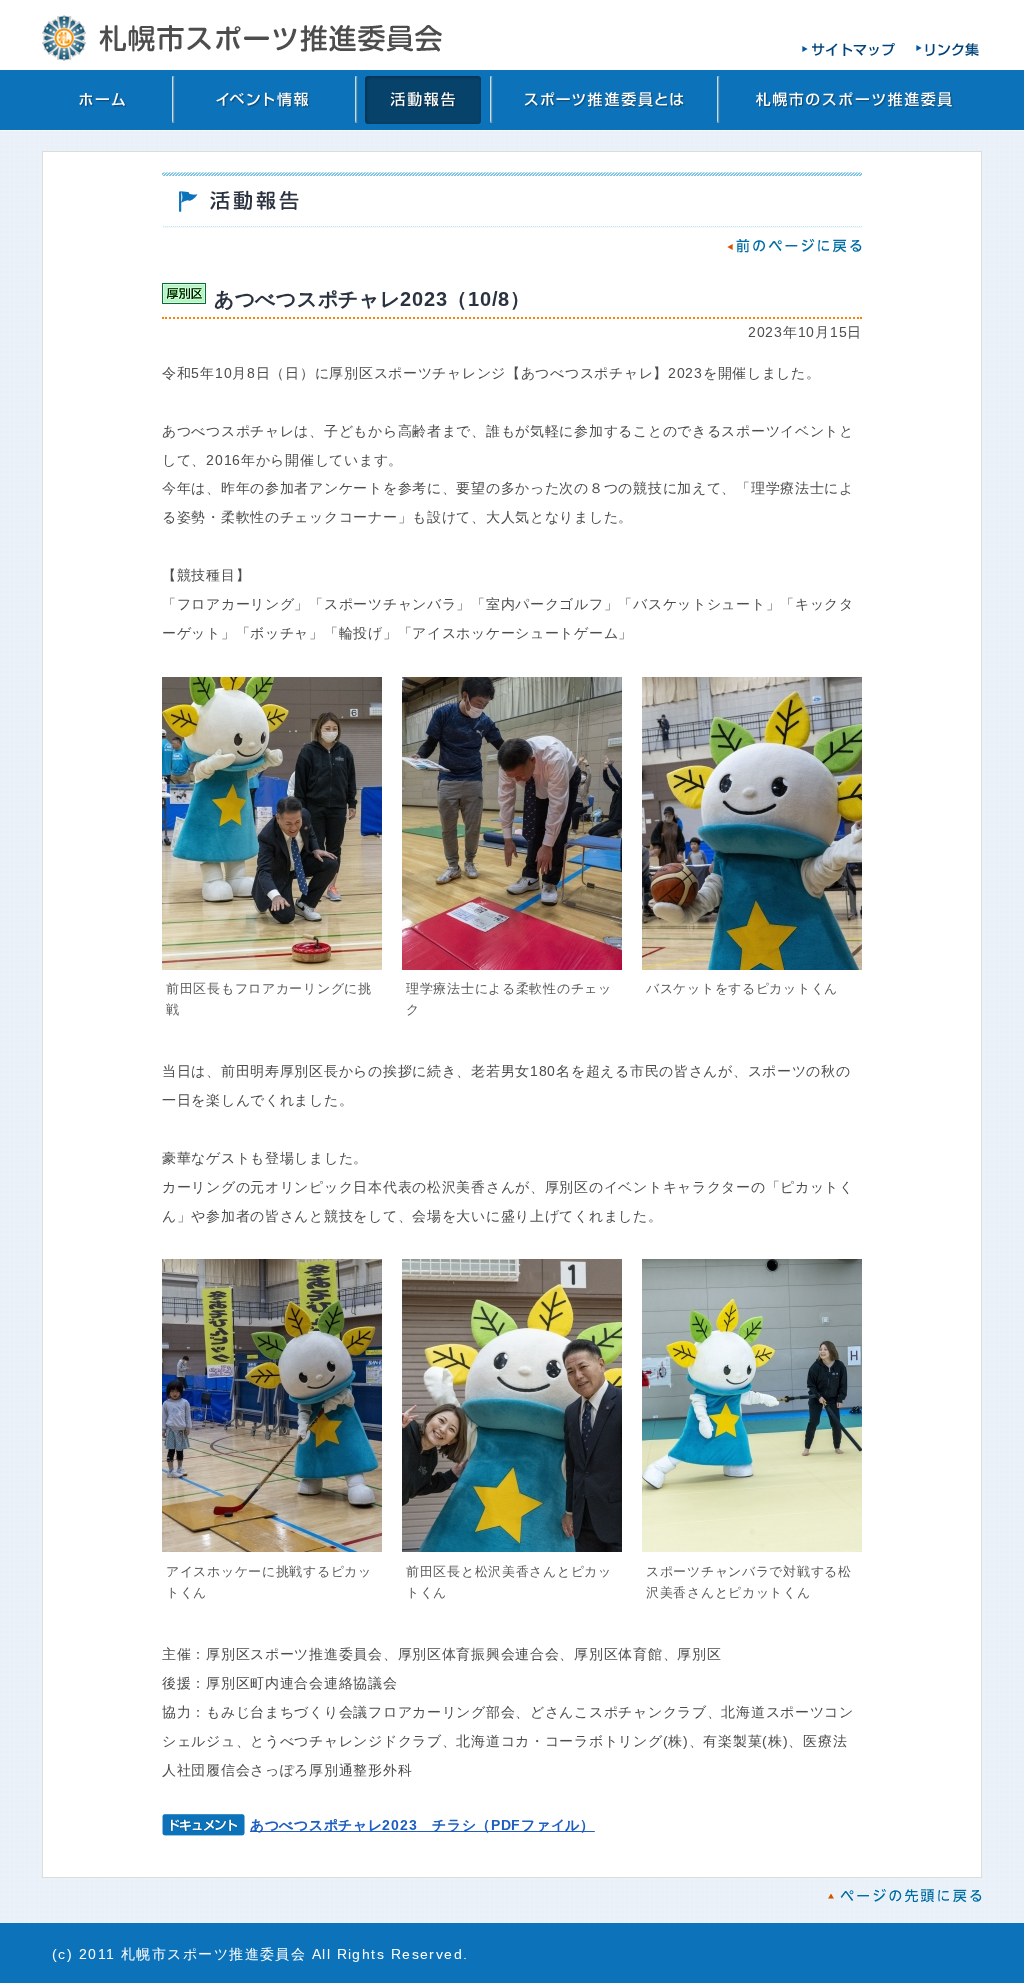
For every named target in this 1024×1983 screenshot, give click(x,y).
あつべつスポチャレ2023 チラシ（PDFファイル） (422, 1825)
